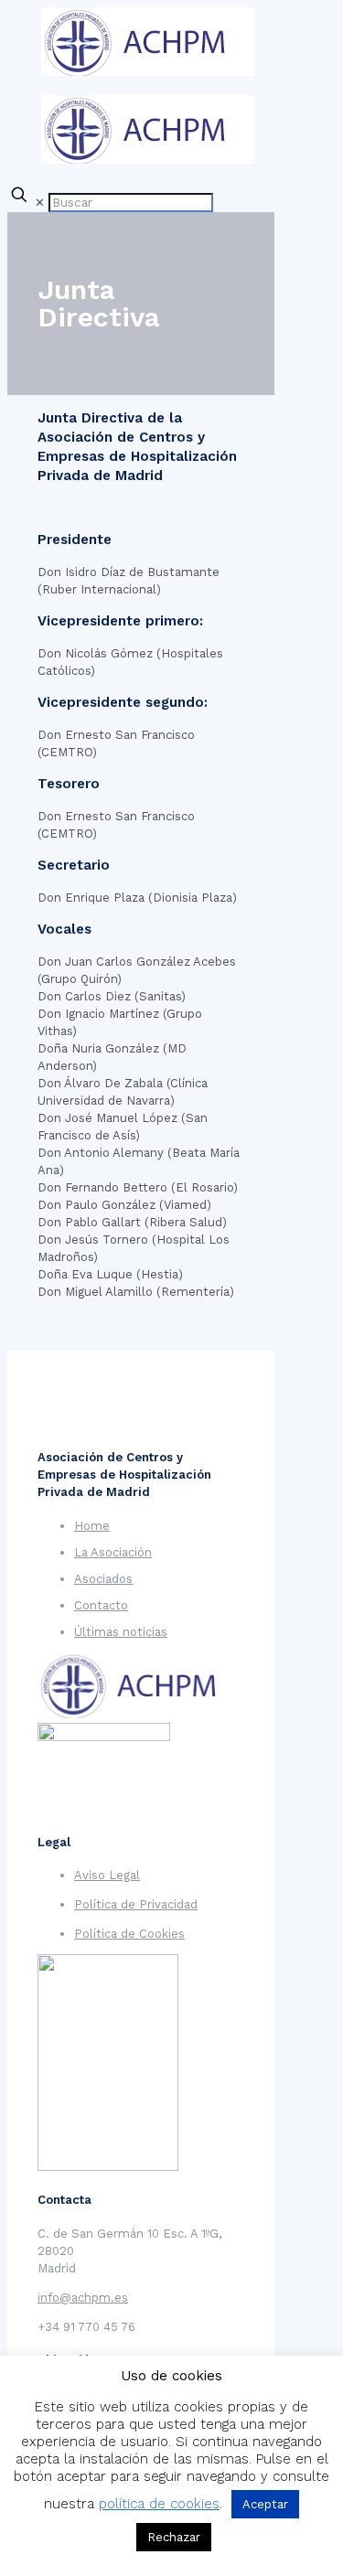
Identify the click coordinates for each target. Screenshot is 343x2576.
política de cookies (159, 2504)
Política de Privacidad (136, 1904)
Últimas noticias (121, 1632)
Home (92, 1526)
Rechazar (174, 2537)
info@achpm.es (83, 2298)
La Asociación (113, 1552)
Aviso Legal (107, 1875)
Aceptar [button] (265, 2504)
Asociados (103, 1579)
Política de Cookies (129, 1934)
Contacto (101, 1605)
